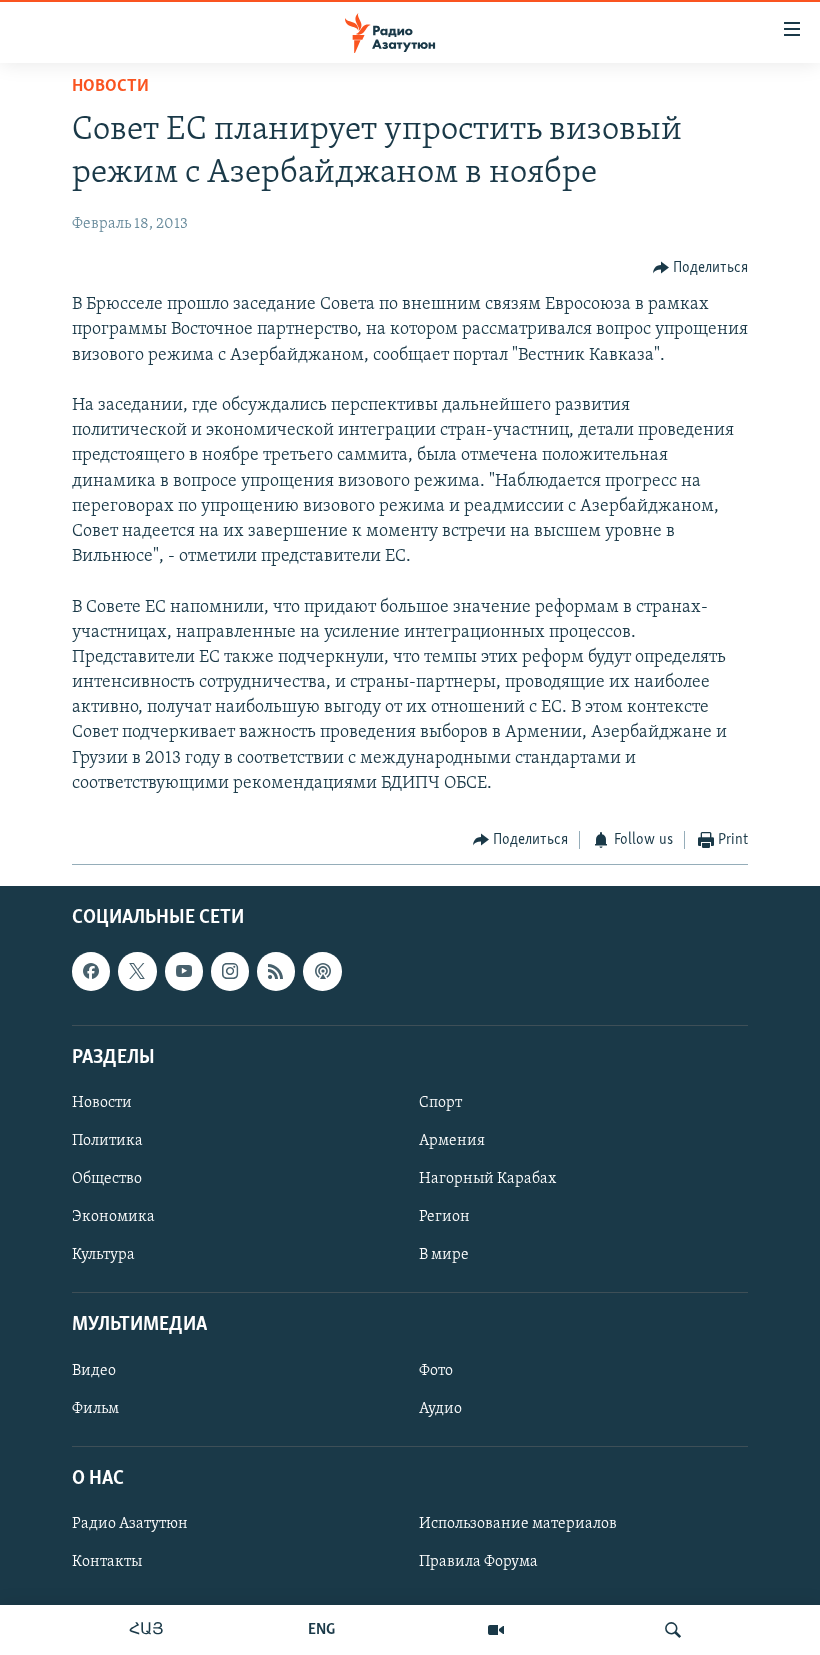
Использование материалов (518, 1524)
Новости (110, 87)
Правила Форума (478, 1562)
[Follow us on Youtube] (184, 971)
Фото (436, 1370)
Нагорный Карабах (487, 1179)
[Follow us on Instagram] (230, 971)
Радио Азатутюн (130, 1524)
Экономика (113, 1217)
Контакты (107, 1562)
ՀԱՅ (146, 1630)
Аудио (440, 1408)
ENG (321, 1630)
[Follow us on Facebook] (91, 971)
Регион (444, 1217)
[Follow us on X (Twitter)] (137, 971)
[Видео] (496, 1630)
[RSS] (276, 971)
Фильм (95, 1408)
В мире (444, 1255)
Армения (452, 1141)
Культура (103, 1255)
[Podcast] (322, 971)
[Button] (701, 268)
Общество (107, 1179)
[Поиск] (673, 1630)
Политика (107, 1141)
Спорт (440, 1103)
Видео (94, 1370)
